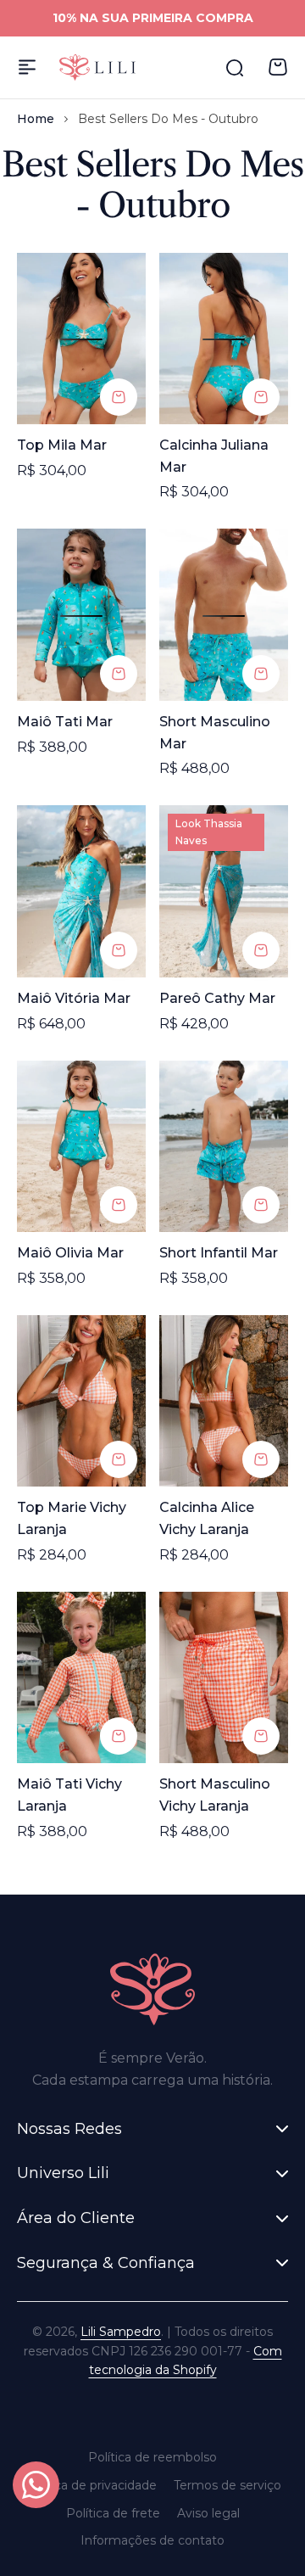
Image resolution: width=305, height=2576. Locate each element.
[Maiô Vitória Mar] (81, 891)
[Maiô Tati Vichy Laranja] (81, 1678)
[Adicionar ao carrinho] (261, 950)
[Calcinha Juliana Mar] (224, 339)
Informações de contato (152, 2540)
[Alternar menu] (27, 67)
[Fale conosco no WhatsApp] (36, 2485)
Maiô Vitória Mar (74, 998)
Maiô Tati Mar (65, 722)
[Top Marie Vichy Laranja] (81, 1401)
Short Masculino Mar (215, 733)
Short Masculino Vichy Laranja (215, 1795)
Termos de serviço (227, 2485)
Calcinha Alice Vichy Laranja (207, 1518)
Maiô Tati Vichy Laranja (69, 1795)
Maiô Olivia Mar (70, 1253)
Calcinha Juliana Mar (214, 456)
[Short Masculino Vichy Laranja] (224, 1678)
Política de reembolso (152, 2457)
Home (36, 119)
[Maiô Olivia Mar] (81, 1147)
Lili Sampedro (121, 2332)
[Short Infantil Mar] (224, 1147)
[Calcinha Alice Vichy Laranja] (224, 1401)
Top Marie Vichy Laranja (72, 1518)
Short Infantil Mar (219, 1253)
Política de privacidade (91, 2485)
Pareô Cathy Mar (217, 998)
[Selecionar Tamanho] (119, 397)
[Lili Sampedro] (97, 67)
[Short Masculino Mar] (224, 615)
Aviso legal (208, 2513)
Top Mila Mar (62, 445)
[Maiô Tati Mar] (81, 615)
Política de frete (113, 2513)
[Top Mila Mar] (81, 339)
